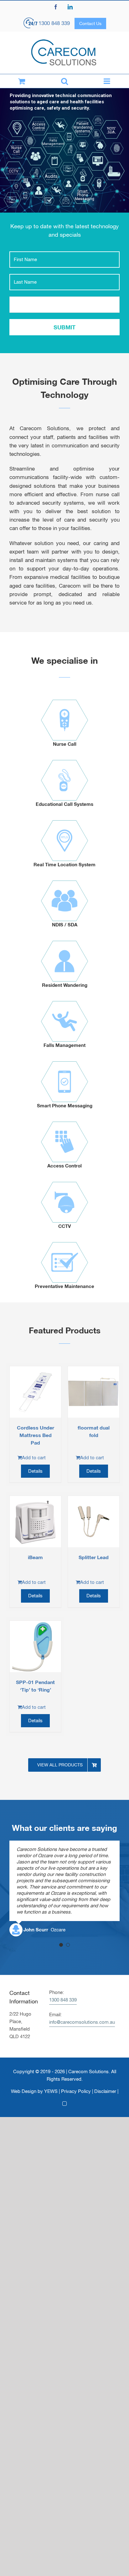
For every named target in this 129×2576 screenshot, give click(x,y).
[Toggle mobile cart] (21, 81)
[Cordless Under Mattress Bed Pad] (35, 1392)
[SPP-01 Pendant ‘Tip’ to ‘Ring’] (35, 1646)
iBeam (35, 1557)
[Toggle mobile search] (64, 81)
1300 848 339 (54, 23)
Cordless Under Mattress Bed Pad (36, 1435)
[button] (61, 1945)
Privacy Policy (76, 2091)
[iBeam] (35, 1522)
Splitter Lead (94, 1557)
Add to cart (34, 1458)
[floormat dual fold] (94, 1392)
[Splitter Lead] (94, 1522)
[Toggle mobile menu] (108, 81)
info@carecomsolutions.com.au (82, 2022)
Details (35, 1471)
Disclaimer (105, 2091)
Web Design (24, 2091)
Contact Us (90, 23)
